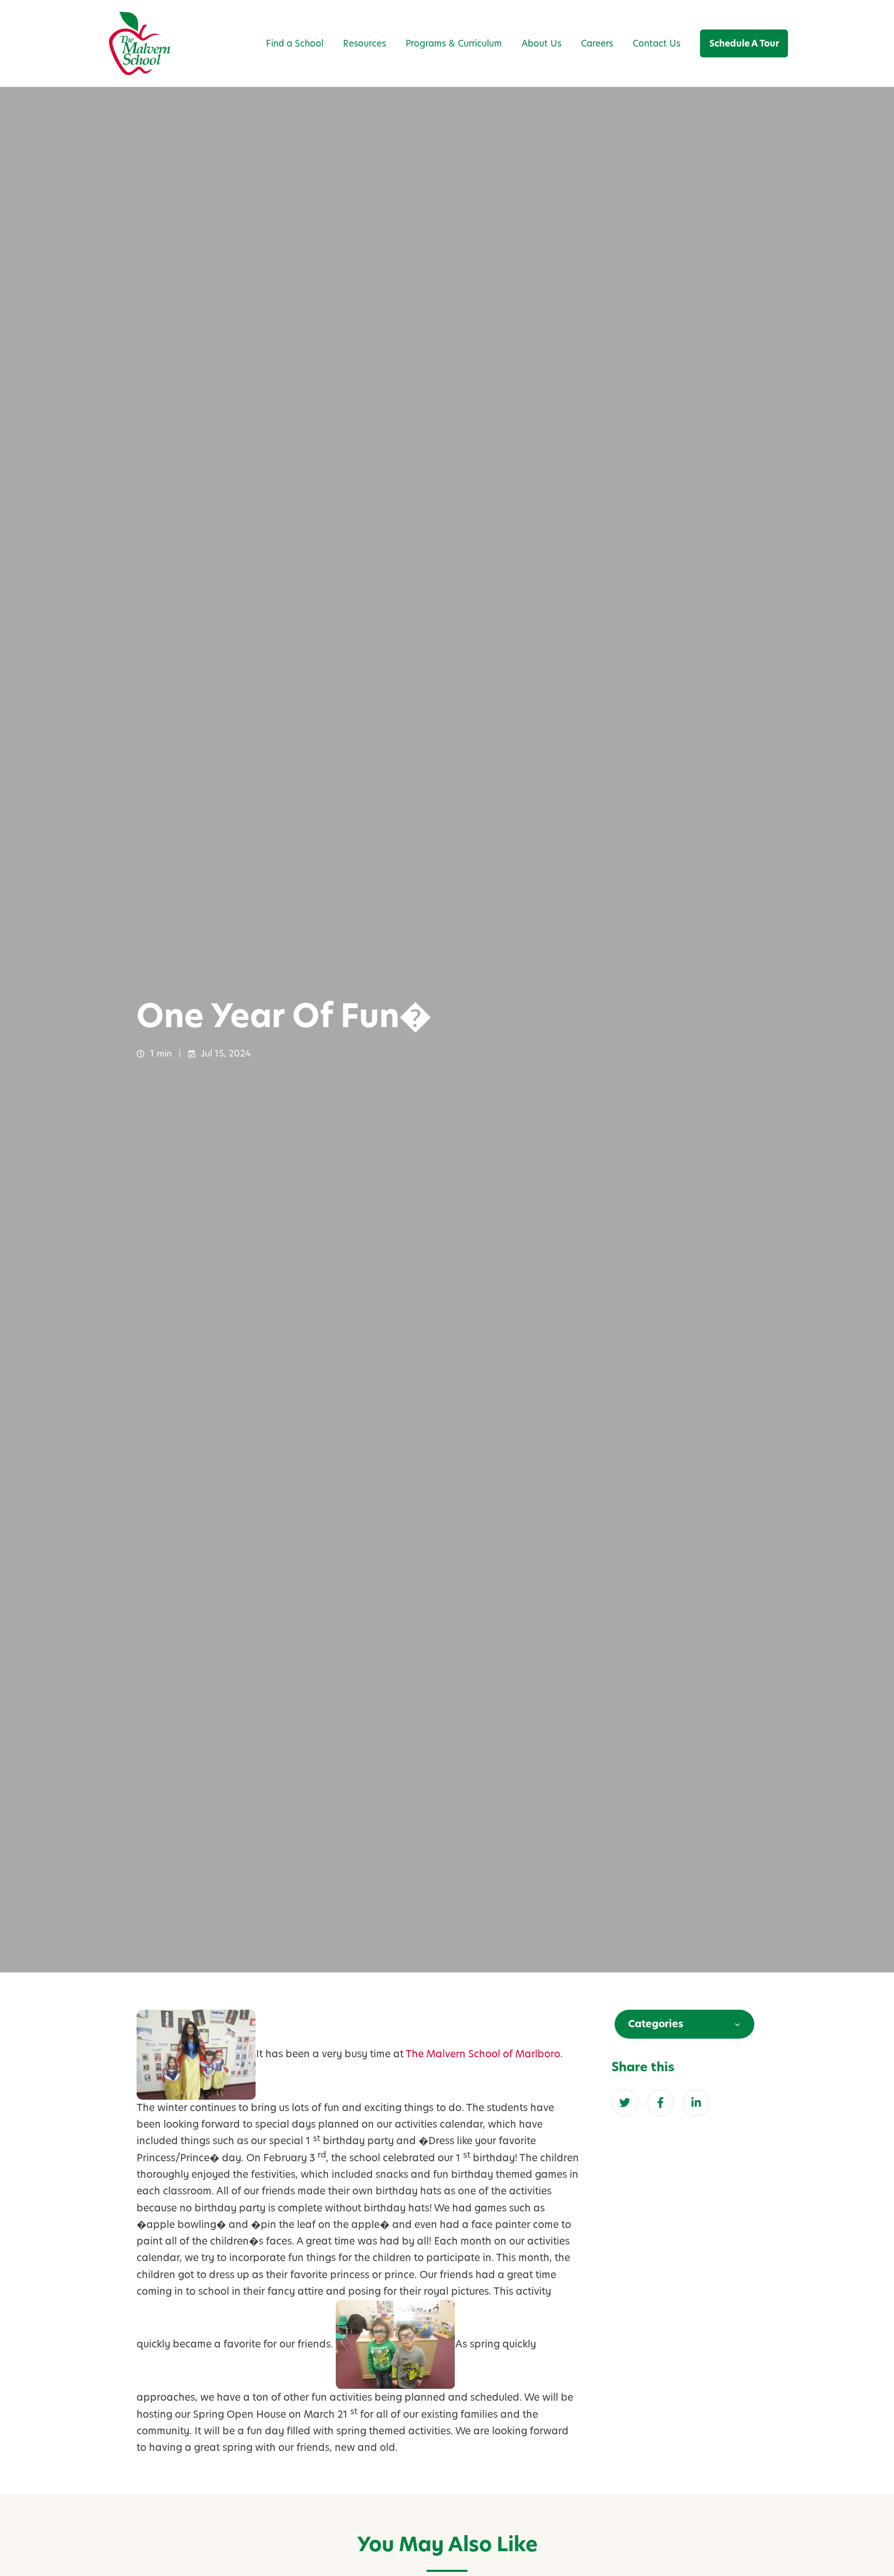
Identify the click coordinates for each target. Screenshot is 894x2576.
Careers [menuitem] (597, 43)
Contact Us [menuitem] (657, 43)
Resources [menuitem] (364, 43)
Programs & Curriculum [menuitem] (454, 43)
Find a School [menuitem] (295, 43)
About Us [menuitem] (541, 43)
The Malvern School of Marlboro (483, 2054)
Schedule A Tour (744, 43)
